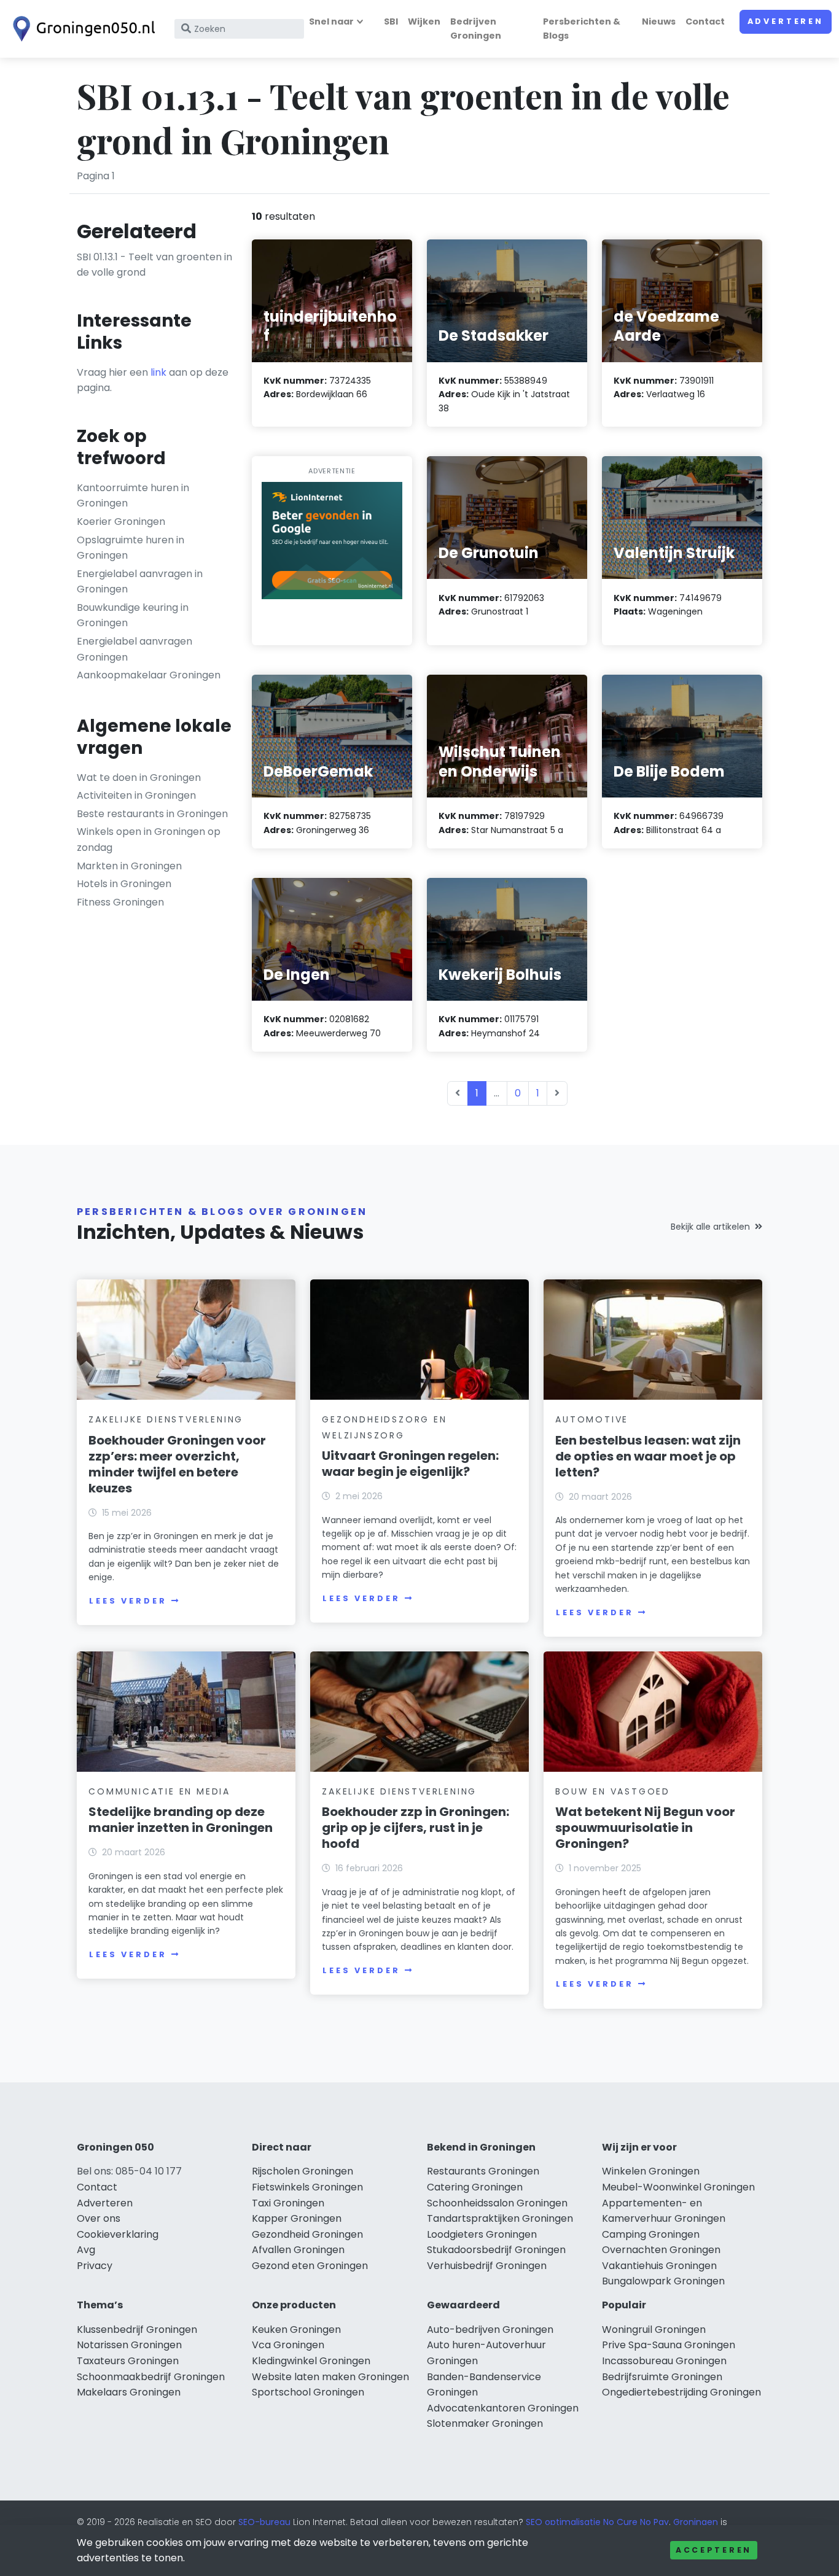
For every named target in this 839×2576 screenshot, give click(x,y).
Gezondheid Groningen (307, 2234)
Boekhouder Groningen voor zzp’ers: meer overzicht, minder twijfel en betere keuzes (177, 1464)
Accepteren (714, 2550)
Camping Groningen (651, 2234)
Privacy (95, 2266)
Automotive (592, 1419)
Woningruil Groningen (654, 2330)
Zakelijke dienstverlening (166, 1419)
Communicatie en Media (159, 1791)
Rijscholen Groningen (302, 2171)
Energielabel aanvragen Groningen (135, 649)
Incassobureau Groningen (664, 2361)
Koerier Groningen (121, 522)
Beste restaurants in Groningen (152, 814)
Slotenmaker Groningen (485, 2423)
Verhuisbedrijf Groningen (487, 2266)
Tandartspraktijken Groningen (500, 2218)
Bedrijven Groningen (476, 29)
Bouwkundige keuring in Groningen (133, 615)
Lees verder (128, 1601)
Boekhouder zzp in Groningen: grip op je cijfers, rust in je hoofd (416, 1828)
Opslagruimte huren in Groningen (131, 548)
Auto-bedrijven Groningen (490, 2330)
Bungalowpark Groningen (663, 2281)
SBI (391, 21)
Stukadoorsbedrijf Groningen (496, 2250)
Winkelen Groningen (651, 2171)
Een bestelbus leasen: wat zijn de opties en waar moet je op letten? (648, 1456)
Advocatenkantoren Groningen (503, 2408)
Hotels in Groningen (124, 884)
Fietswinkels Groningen (307, 2187)
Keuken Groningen (296, 2330)
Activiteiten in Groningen (136, 795)
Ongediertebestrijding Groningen (681, 2392)
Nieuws (659, 21)
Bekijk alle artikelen (710, 1227)
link (158, 372)
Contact (705, 21)
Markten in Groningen (129, 866)
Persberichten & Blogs (582, 29)
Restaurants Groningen (483, 2171)
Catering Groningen (475, 2187)
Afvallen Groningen (298, 2250)
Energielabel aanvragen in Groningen (140, 582)
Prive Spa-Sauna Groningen (669, 2345)
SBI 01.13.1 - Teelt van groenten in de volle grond (154, 265)
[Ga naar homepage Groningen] (81, 29)
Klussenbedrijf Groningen (137, 2330)
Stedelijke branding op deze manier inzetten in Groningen (181, 1820)
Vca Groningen (288, 2345)
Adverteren (786, 21)
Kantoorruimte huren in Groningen (133, 496)
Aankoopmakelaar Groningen (149, 675)
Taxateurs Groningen (128, 2361)
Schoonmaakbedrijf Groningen (151, 2377)
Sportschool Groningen (308, 2392)
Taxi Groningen (288, 2203)
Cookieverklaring (118, 2234)
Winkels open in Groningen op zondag (149, 840)
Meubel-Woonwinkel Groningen (678, 2187)
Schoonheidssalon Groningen (497, 2203)
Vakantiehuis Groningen (659, 2266)
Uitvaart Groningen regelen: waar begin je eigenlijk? (410, 1464)
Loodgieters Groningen (482, 2234)
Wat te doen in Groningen (139, 778)
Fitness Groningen (120, 902)
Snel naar (331, 21)
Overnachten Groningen (661, 2250)
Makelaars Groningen (129, 2392)
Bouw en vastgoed (613, 1791)
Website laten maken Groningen (330, 2377)
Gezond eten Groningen (310, 2266)
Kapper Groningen (297, 2218)
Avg (86, 2250)
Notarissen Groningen (129, 2345)
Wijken (424, 21)
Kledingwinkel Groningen (311, 2361)
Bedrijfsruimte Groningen (662, 2377)
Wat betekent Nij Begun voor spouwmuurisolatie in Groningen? (645, 1828)
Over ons (99, 2218)
